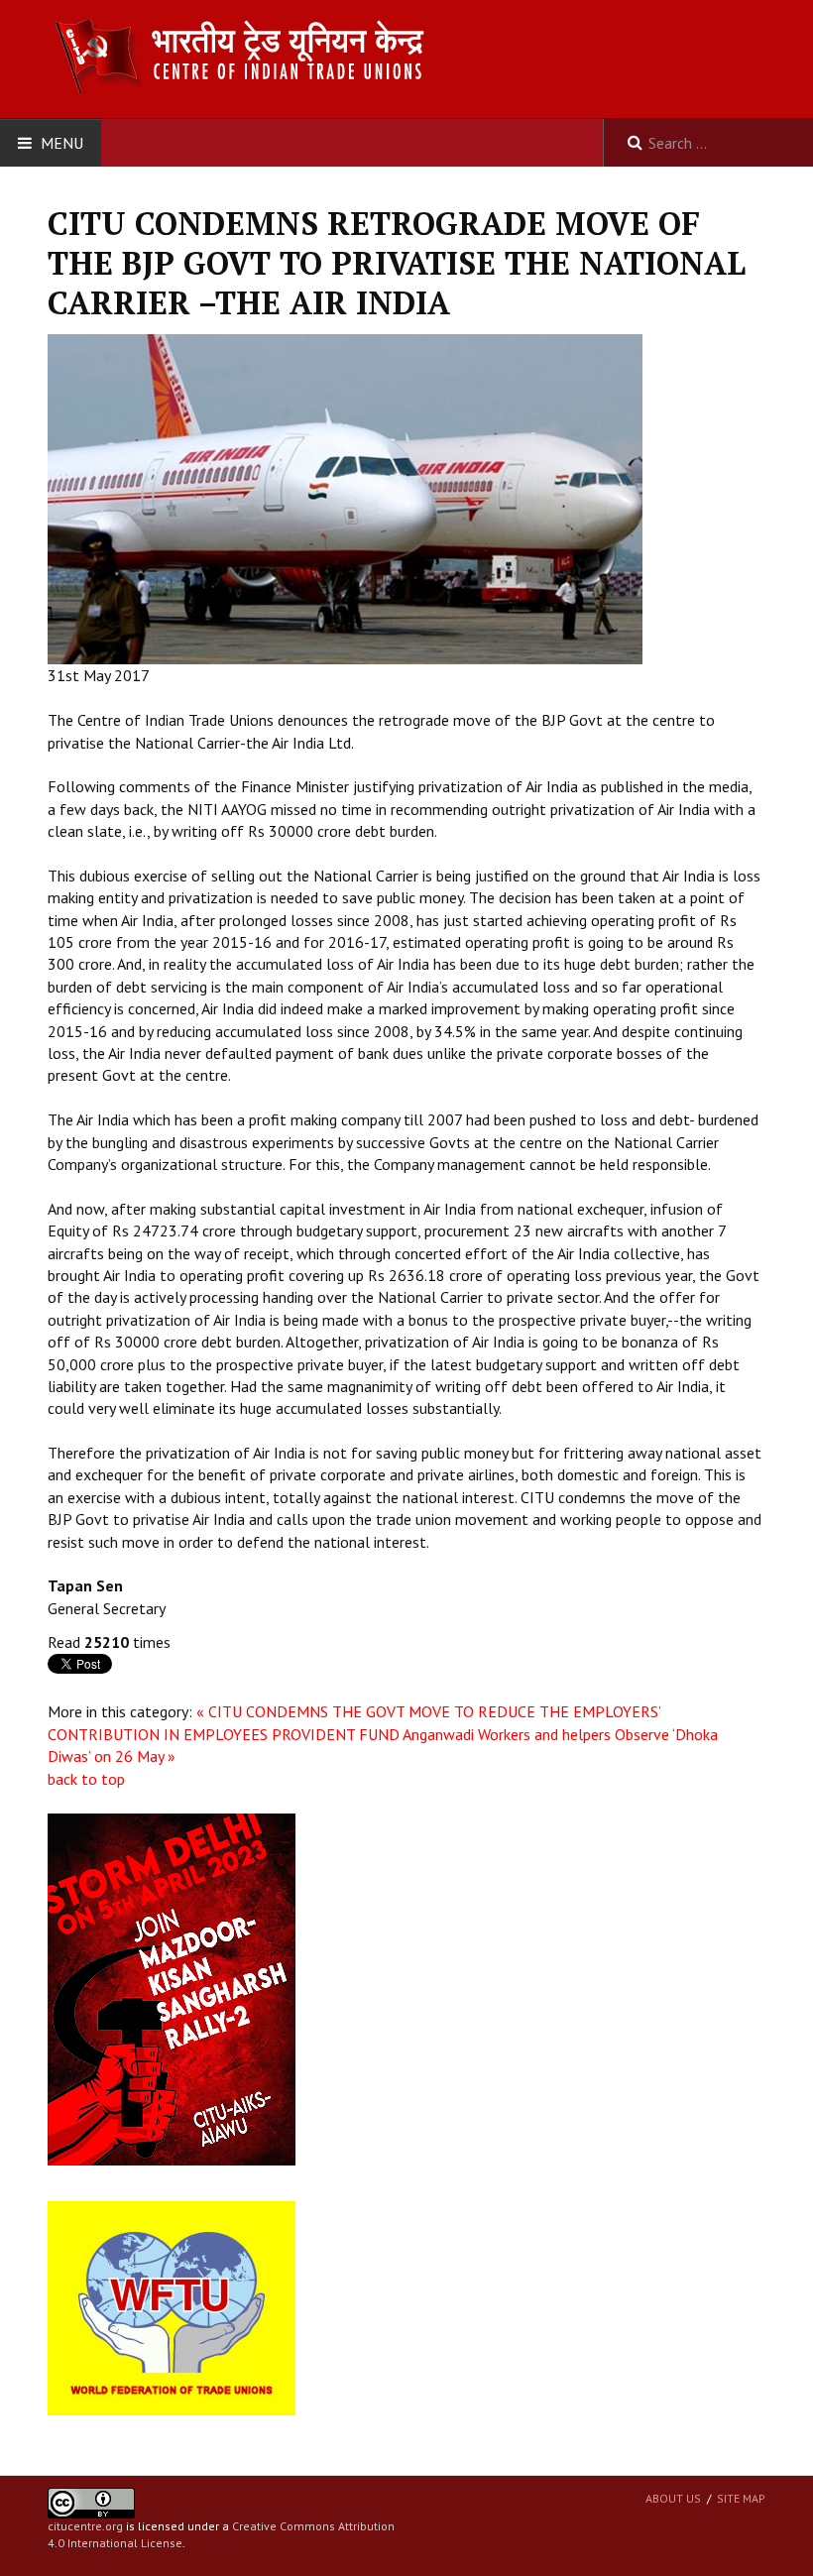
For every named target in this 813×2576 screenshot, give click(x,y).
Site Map (741, 2498)
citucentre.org (85, 2526)
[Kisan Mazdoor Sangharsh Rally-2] (172, 1988)
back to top (86, 1779)
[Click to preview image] (345, 498)
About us (673, 2498)
